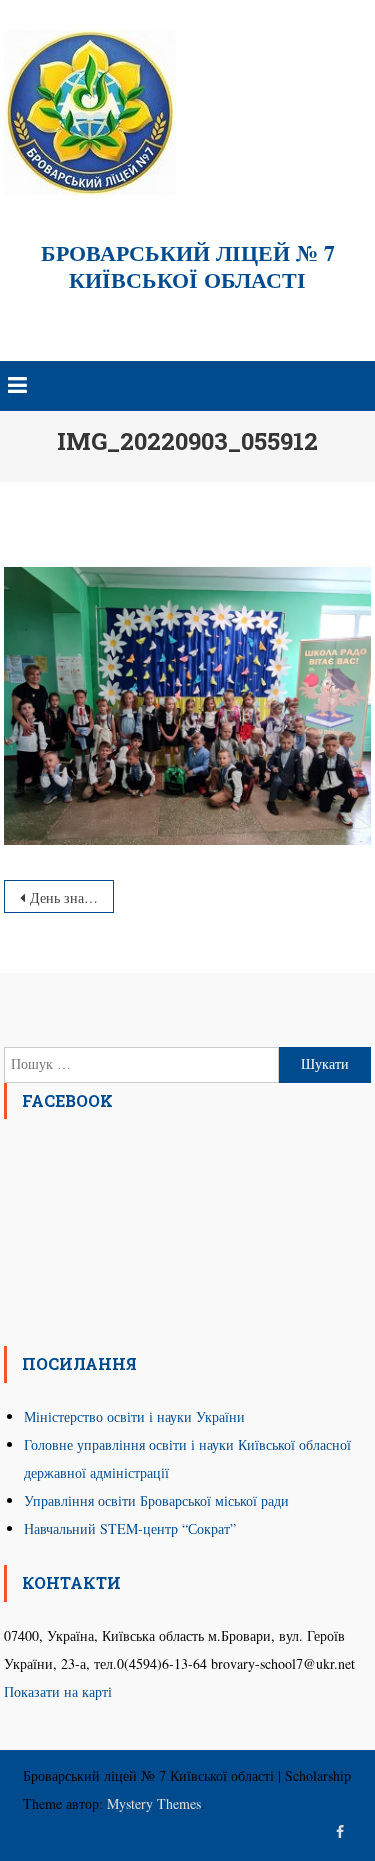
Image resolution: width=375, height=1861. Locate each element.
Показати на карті (58, 1691)
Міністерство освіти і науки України (134, 1416)
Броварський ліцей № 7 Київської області (188, 266)
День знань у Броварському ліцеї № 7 (72, 897)
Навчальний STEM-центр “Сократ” (130, 1528)
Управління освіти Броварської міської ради (156, 1500)
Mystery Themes (154, 1803)
